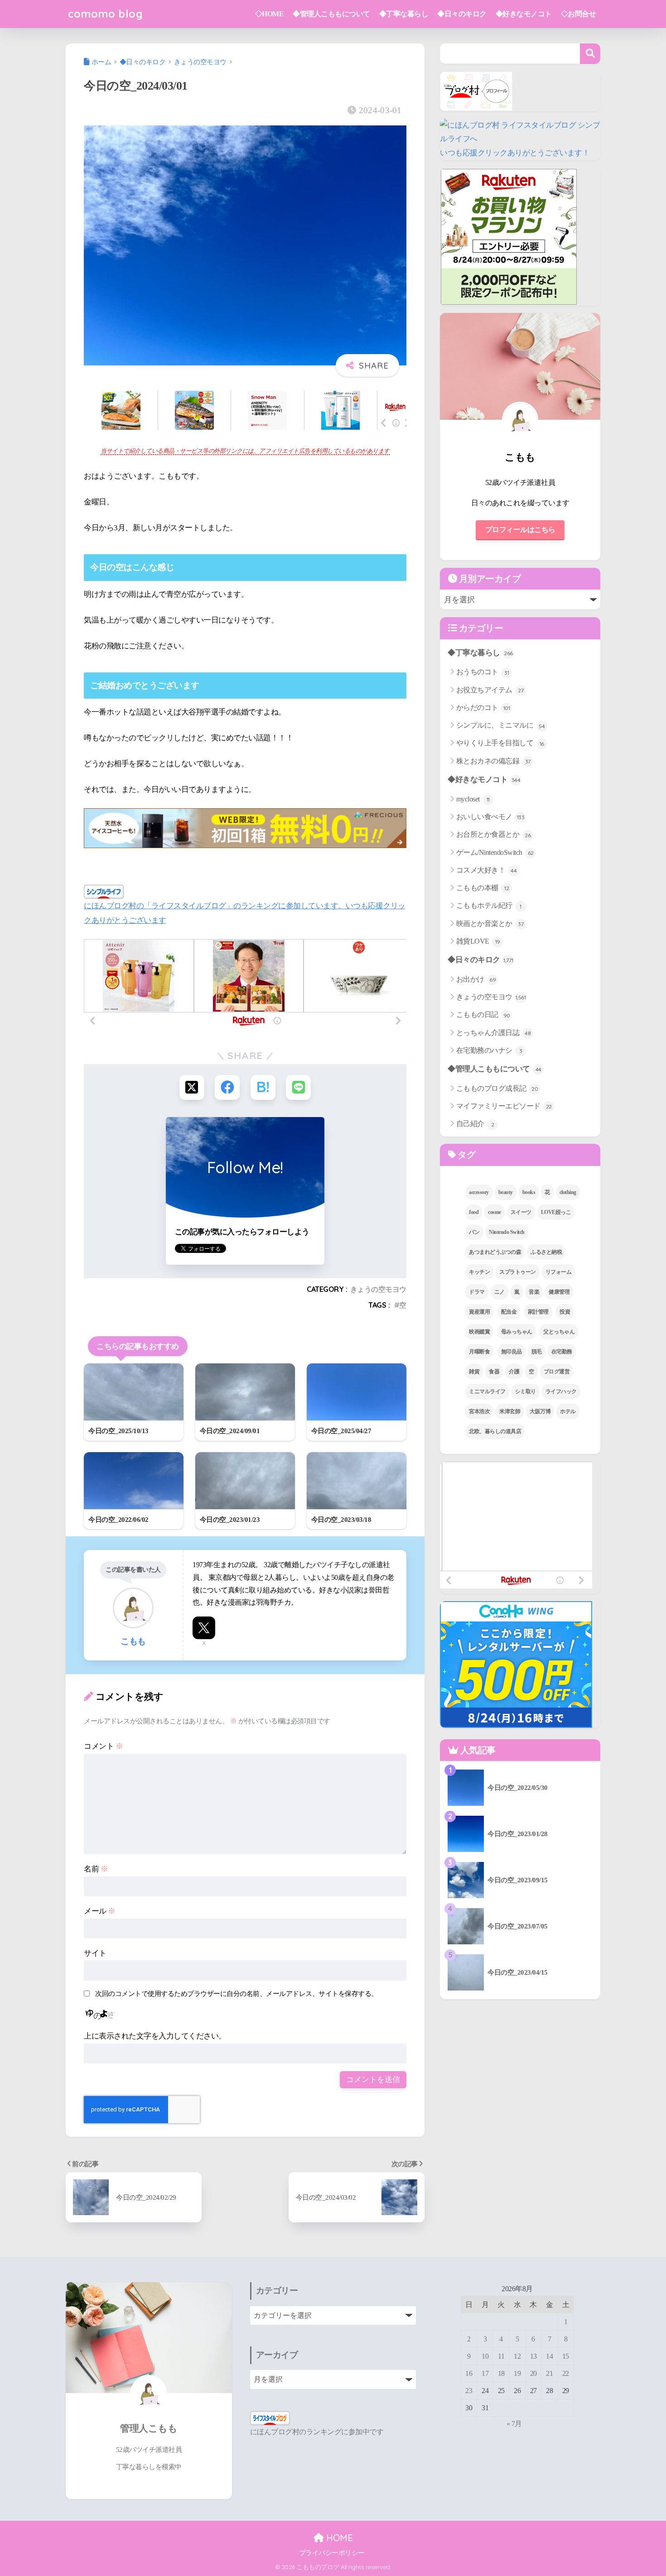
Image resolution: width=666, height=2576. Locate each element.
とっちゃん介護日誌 (494, 1033)
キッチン (479, 1272)
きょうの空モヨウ (378, 1289)
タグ (466, 1155)
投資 (565, 1312)
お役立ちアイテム (490, 690)
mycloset (473, 799)
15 (566, 2356)
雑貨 (474, 1372)
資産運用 (479, 1312)
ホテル (568, 1411)
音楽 (534, 1292)
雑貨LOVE (478, 941)
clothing (568, 1192)
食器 (494, 1372)
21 (549, 2373)
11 (501, 2356)
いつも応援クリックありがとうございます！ (515, 153)
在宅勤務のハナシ (489, 1050)
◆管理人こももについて (331, 14)
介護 (514, 1372)
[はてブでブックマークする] (263, 1087)
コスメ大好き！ (487, 870)
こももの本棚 (483, 888)
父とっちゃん (559, 1332)
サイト (95, 1953)
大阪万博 (540, 1411)
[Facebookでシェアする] (227, 1087)
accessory (479, 1192)
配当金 (509, 1312)
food (474, 1212)
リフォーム (559, 1272)
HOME (338, 2538)
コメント (103, 1746)
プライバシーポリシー (332, 2553)
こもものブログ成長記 (497, 1088)
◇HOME (270, 14)
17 (485, 2373)
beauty (506, 1192)
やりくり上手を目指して (500, 743)
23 (469, 2391)
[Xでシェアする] (192, 1087)
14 (549, 2356)
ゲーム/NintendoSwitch (495, 852)
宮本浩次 (479, 1411)
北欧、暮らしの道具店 (495, 1431)
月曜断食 (479, 1352)
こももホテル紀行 (489, 905)
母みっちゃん (517, 1332)
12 (517, 2356)
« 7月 (514, 2424)
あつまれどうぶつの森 (495, 1252)
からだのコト (483, 708)
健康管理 (559, 1292)
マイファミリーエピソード (504, 1106)
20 (533, 2373)
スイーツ (521, 1212)
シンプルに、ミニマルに (501, 725)
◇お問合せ (579, 14)
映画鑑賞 (479, 1332)
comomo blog (106, 14)
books (529, 1192)
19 (517, 2373)
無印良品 (512, 1352)
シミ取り (526, 1391)
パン (474, 1232)
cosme (495, 1212)
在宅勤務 (562, 1352)
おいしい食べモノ (490, 817)
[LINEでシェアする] (298, 1087)
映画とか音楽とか (490, 923)
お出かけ (476, 979)
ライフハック (561, 1391)
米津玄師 (510, 1411)
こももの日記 (483, 1015)
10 (485, 2356)
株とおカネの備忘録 (493, 761)
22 (566, 2373)
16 (469, 2373)
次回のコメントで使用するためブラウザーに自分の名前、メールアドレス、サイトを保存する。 (236, 1993)
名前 (96, 1869)
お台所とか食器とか (494, 834)
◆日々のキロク (462, 14)
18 (501, 2373)
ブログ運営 (557, 1372)
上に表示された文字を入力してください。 (155, 2036)
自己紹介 (475, 1124)
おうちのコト (483, 672)
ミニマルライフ (487, 1391)
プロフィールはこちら (520, 530)
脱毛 (537, 1352)
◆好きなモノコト (524, 14)
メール (100, 1911)
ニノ (499, 1292)
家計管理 (538, 1312)
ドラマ (477, 1292)
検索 (590, 54)
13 (533, 2356)
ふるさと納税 (546, 1252)
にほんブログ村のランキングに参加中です (317, 2432)
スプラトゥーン (518, 1272)
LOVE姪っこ (556, 1212)
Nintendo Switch (507, 1232)
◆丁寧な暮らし (404, 14)
